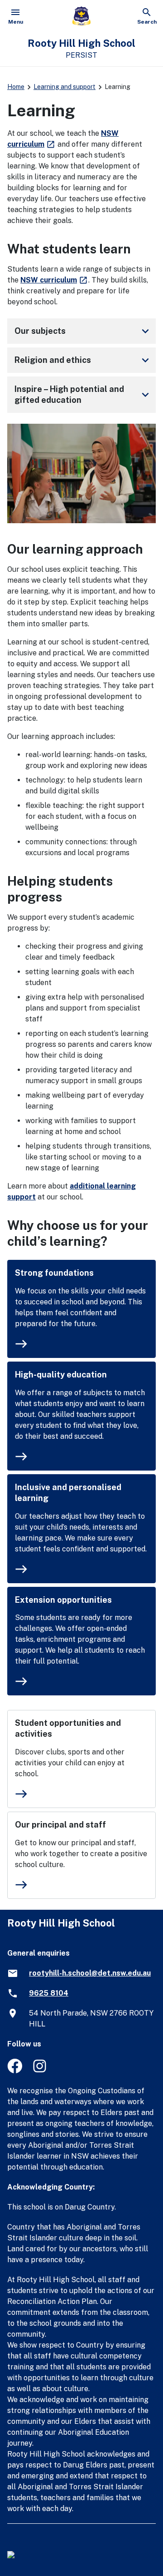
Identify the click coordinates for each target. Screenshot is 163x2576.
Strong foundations (54, 1273)
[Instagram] (41, 2071)
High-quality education (61, 1375)
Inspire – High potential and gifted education (83, 394)
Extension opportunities (63, 1600)
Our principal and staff (60, 1825)
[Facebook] (15, 2071)
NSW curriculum (54, 280)
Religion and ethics (83, 360)
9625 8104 (49, 1993)
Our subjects (83, 331)
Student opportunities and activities (68, 1728)
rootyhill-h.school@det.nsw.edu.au (90, 1973)
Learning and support (65, 87)
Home (16, 87)
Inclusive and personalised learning (68, 1493)
